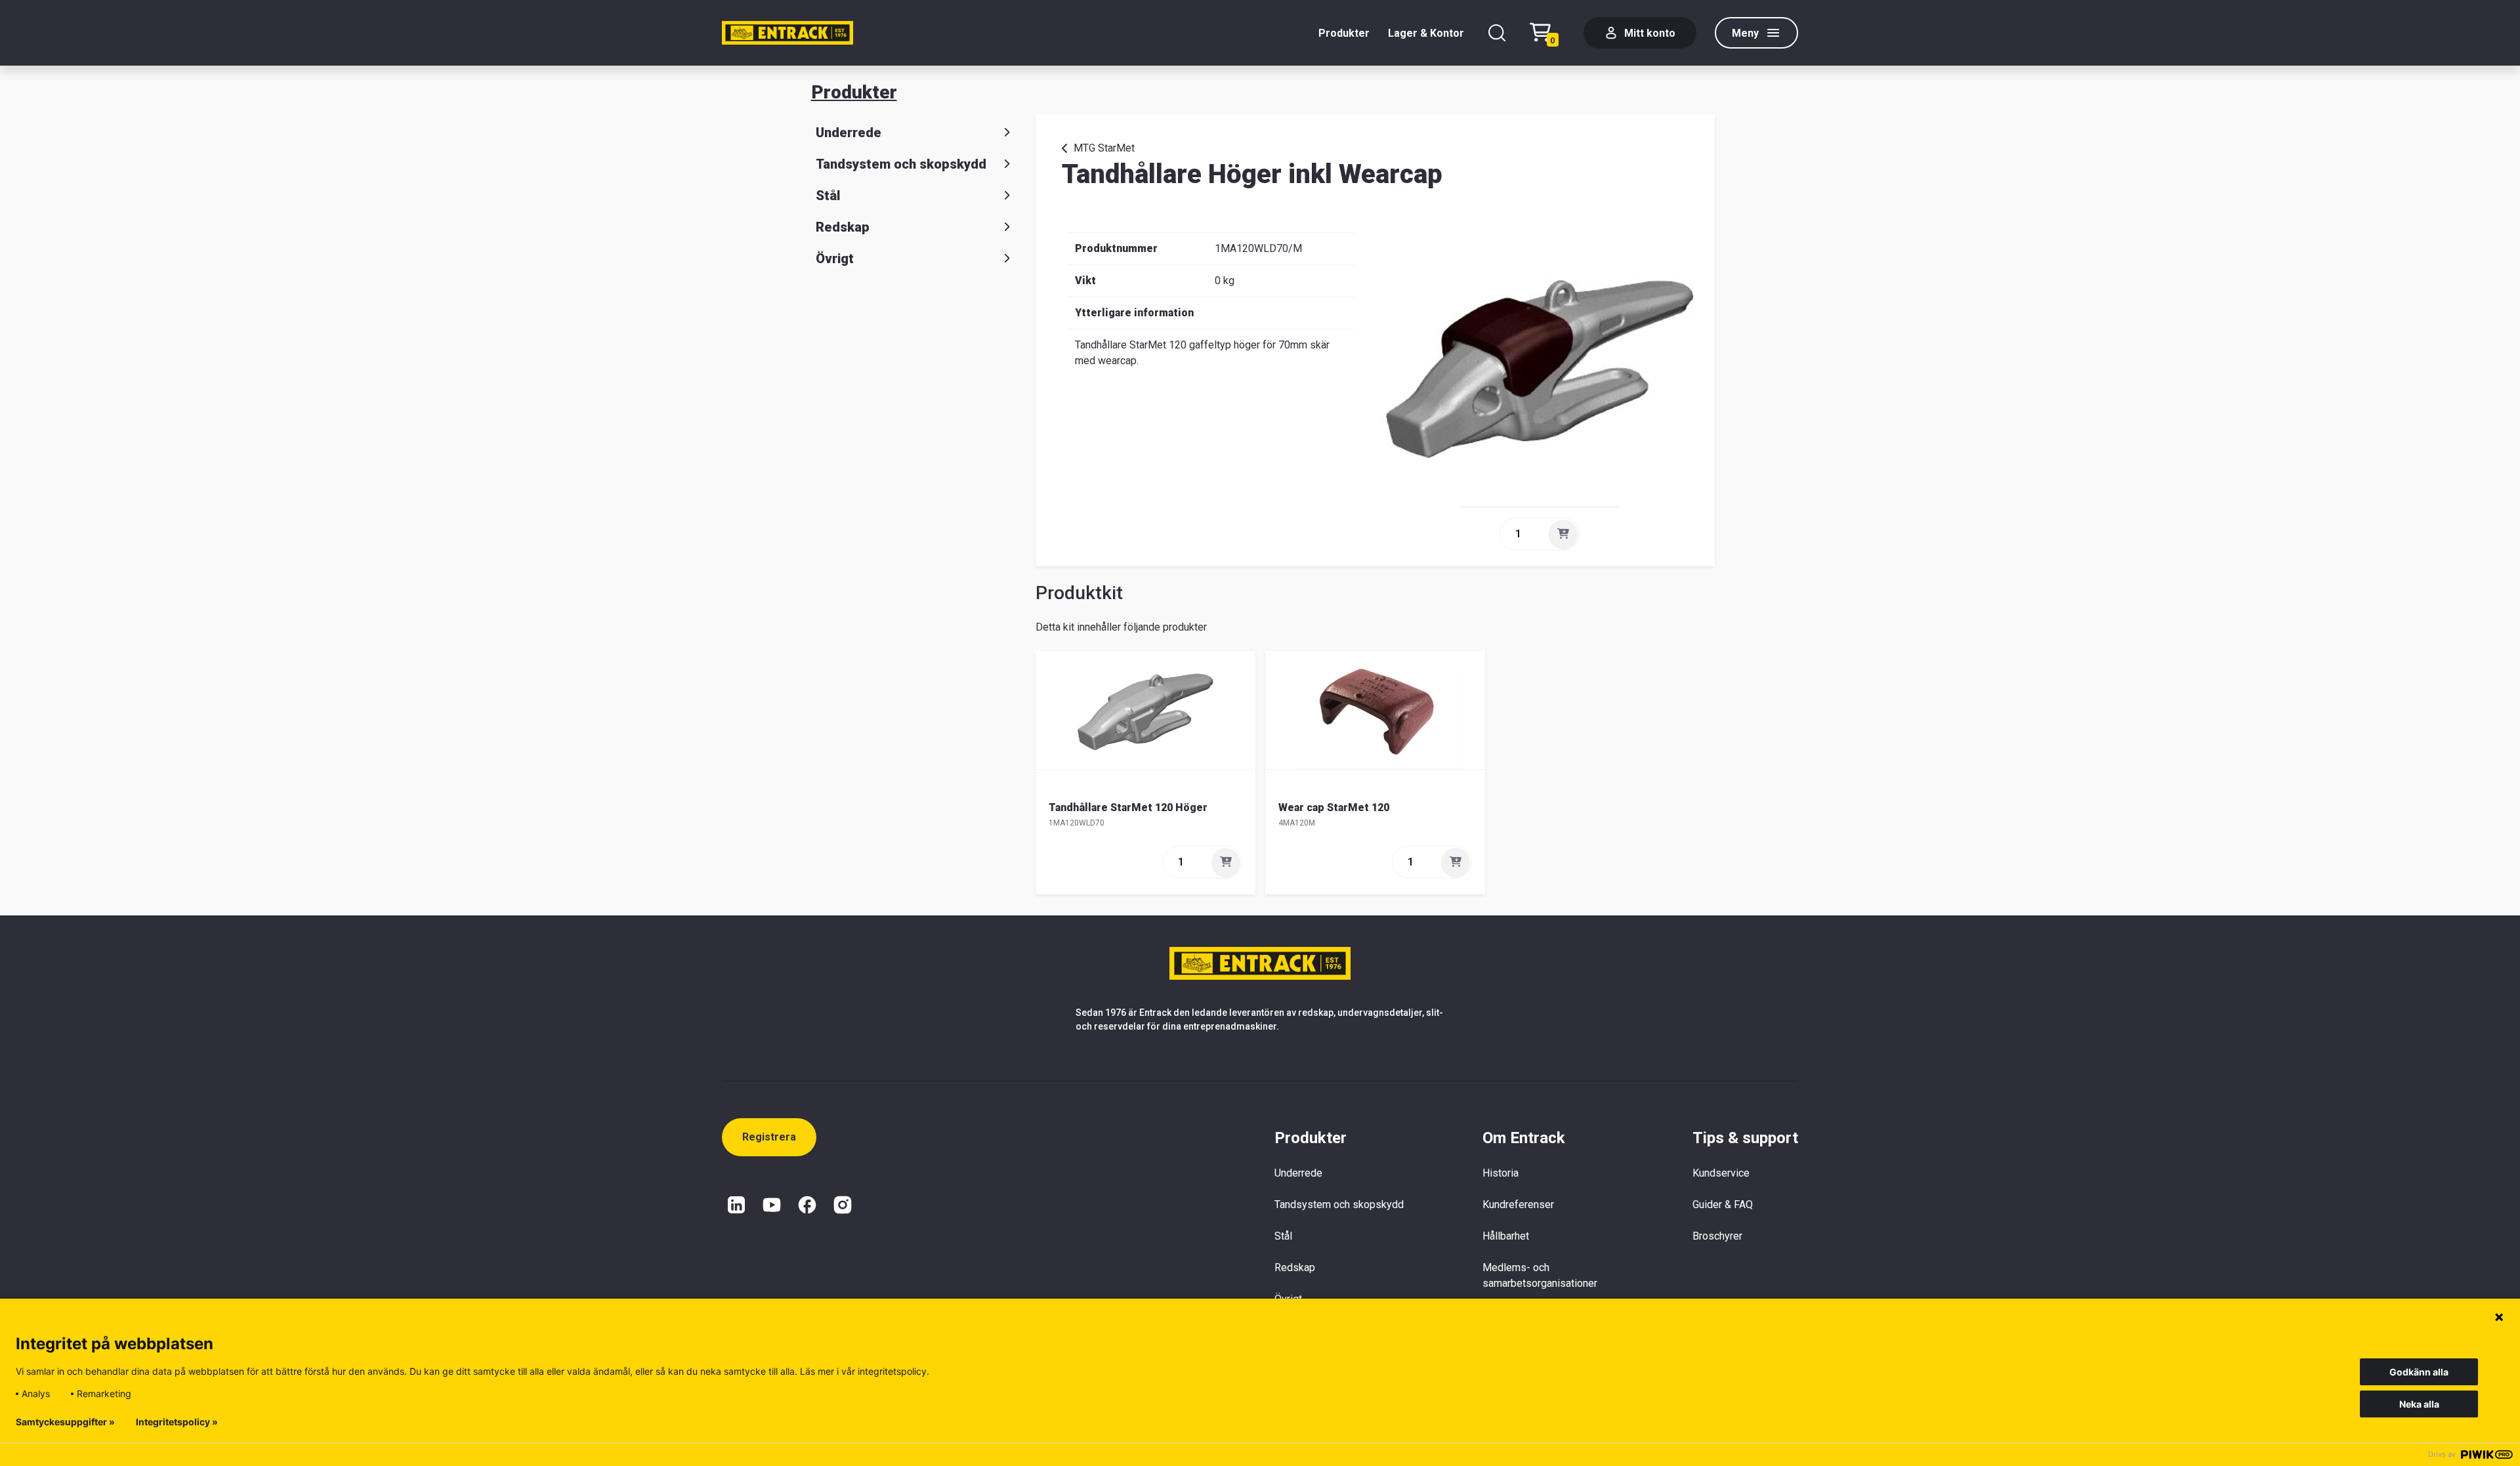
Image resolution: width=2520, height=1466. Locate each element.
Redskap (843, 227)
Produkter (1344, 33)
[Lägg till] (1563, 534)
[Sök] (1497, 33)
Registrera (769, 1137)
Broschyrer (1717, 1236)
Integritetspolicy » (177, 1422)
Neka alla (2419, 1404)
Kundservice (1721, 1173)
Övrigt (835, 259)
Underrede (849, 133)
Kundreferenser (1518, 1204)
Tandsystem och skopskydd (901, 164)
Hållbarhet (1506, 1236)
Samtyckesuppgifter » (65, 1422)
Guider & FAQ (1723, 1204)
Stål (828, 196)
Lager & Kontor (1426, 33)
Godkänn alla (2419, 1372)
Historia (1501, 1173)
